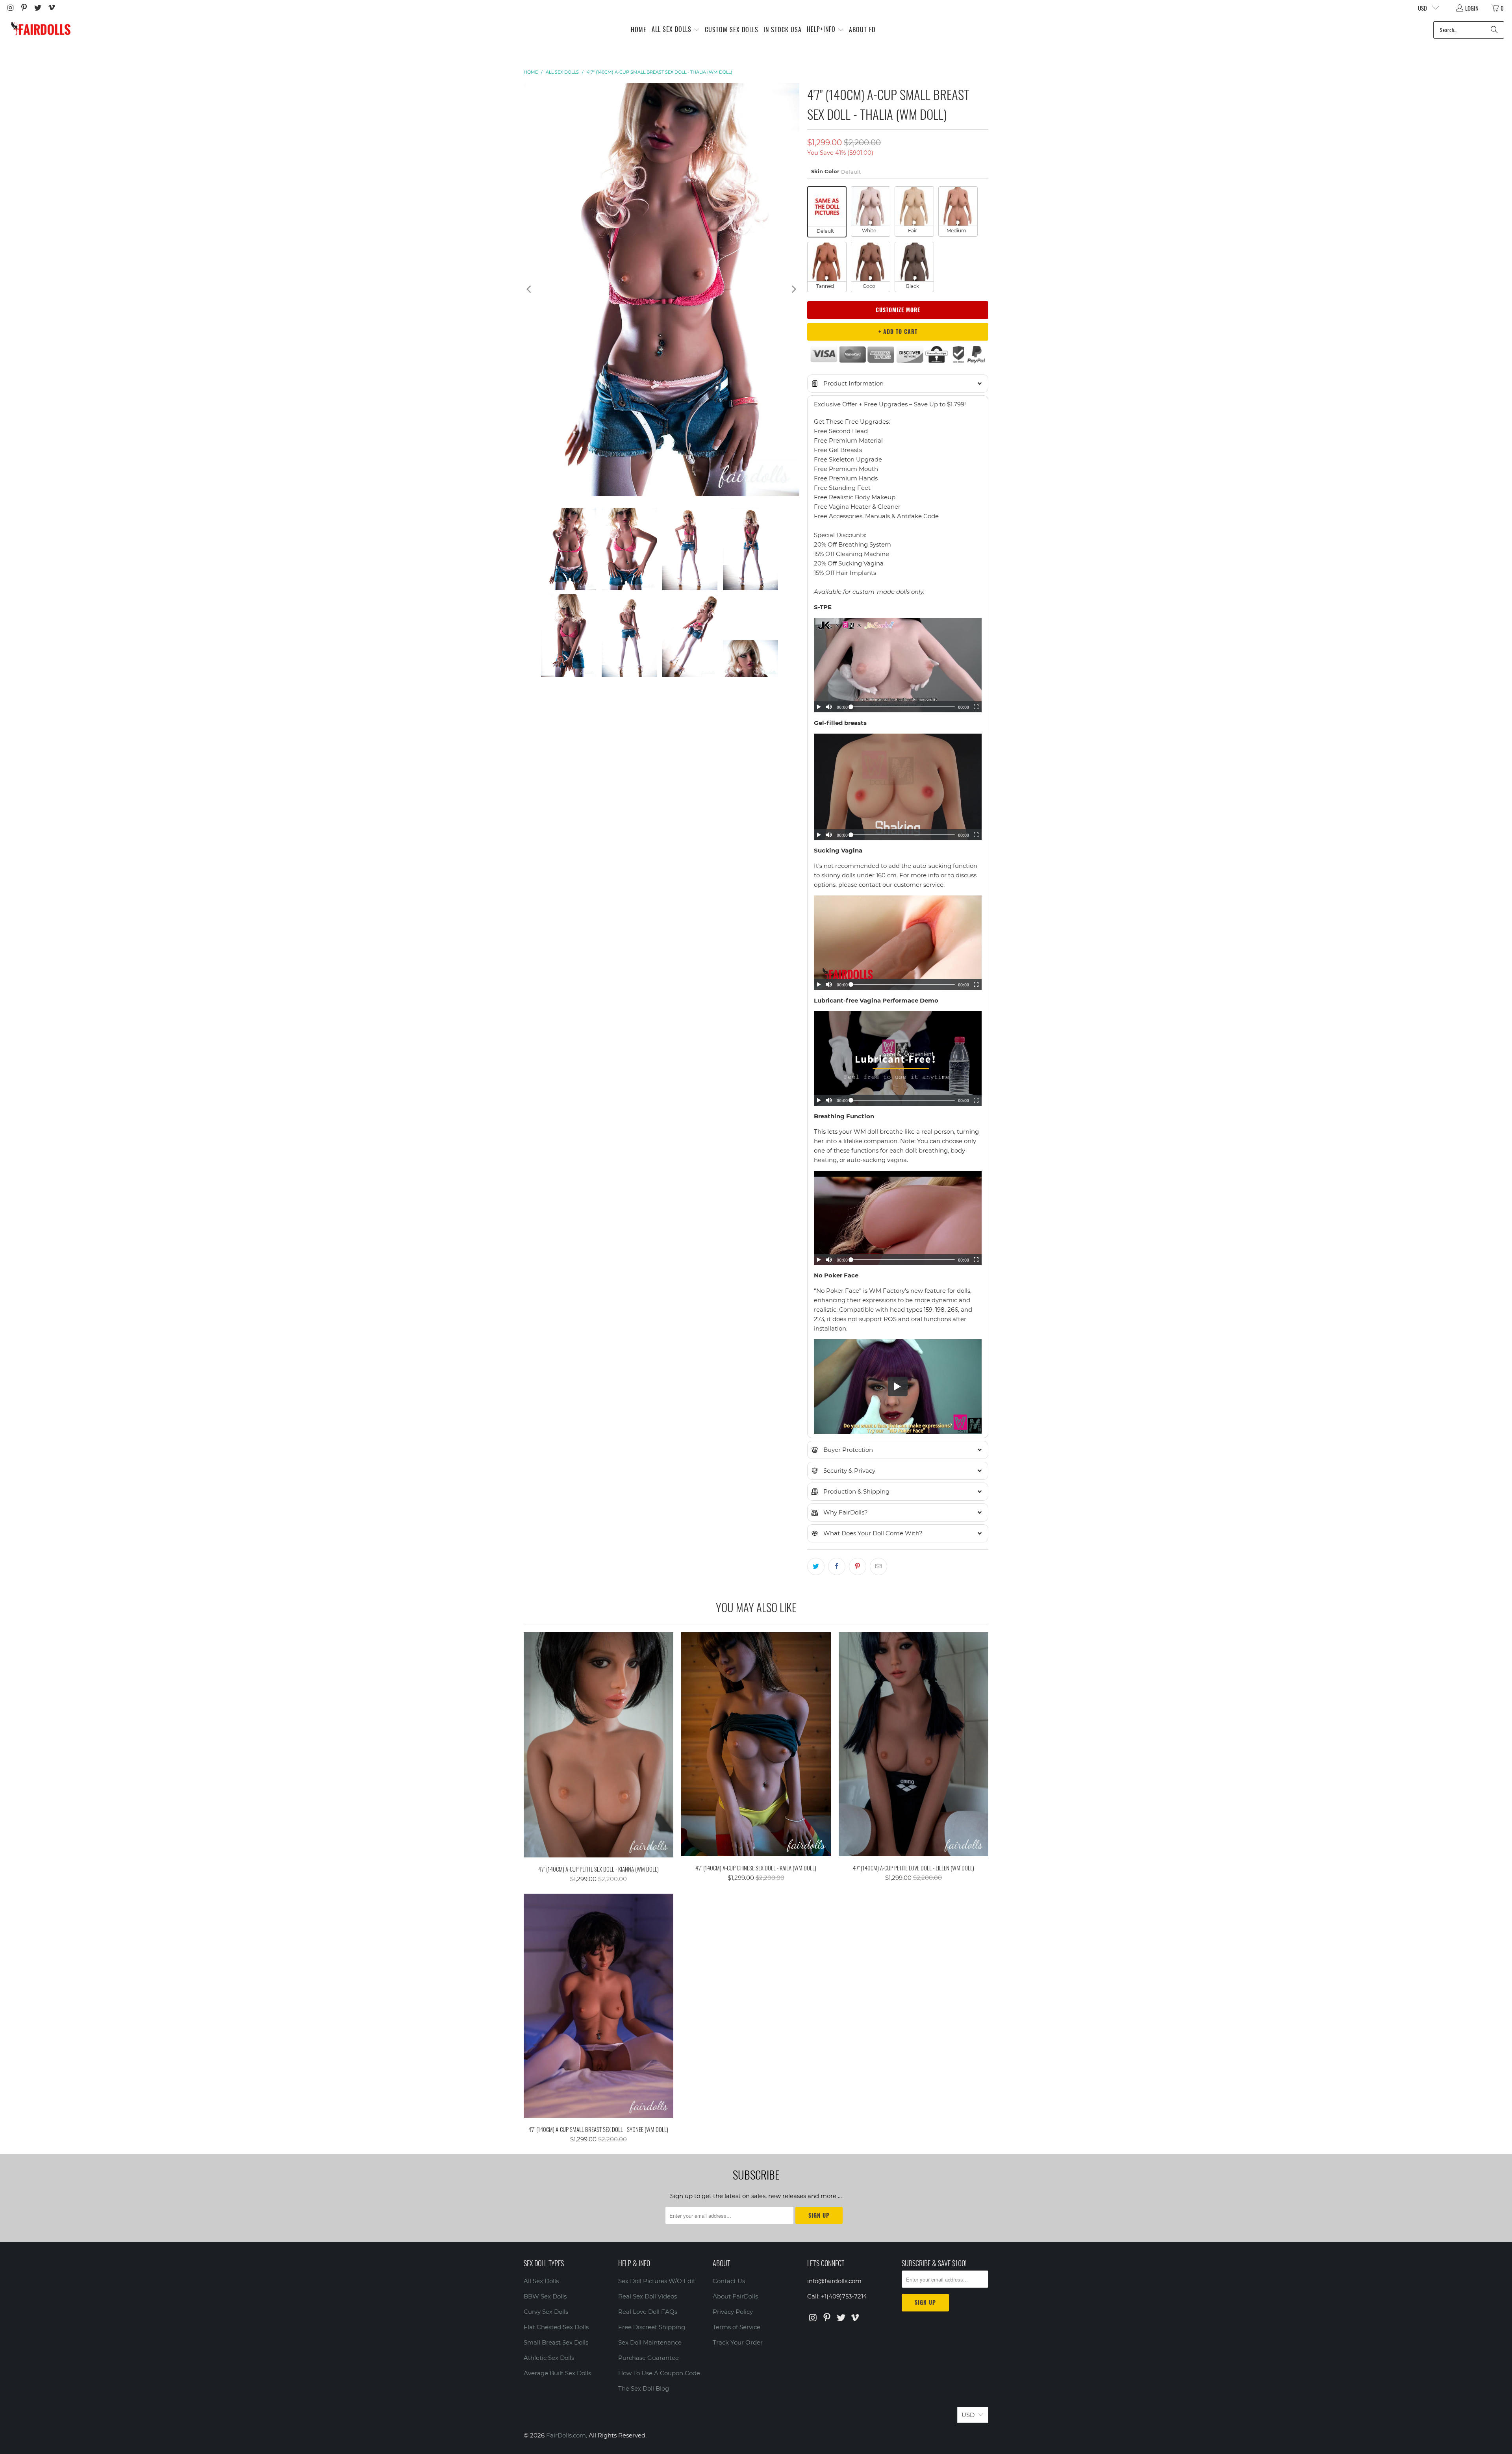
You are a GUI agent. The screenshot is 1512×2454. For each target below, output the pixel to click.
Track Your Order (738, 2342)
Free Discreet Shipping (652, 2327)
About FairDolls (735, 2296)
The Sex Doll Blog (644, 2388)
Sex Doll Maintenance (650, 2342)
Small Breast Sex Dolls (556, 2342)
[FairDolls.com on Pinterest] (24, 8)
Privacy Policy (733, 2312)
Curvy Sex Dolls (546, 2312)
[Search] (1494, 30)
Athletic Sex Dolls (549, 2358)
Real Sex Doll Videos (648, 2296)
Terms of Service (737, 2327)
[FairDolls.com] (40, 30)
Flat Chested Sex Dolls (556, 2327)
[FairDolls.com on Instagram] (10, 8)
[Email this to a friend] (878, 1566)
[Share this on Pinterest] (858, 1566)
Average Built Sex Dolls (557, 2373)
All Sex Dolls (541, 2281)
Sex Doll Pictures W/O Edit (657, 2281)
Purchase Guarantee (649, 2358)
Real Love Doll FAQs (648, 2312)
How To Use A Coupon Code (659, 2373)
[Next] (793, 290)
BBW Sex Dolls (545, 2296)
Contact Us (729, 2281)
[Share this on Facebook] (837, 1566)
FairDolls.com (566, 2435)
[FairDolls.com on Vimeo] (51, 8)
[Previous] (530, 290)
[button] (676, 30)
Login (1472, 8)
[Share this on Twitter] (816, 1566)
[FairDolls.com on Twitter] (37, 8)
